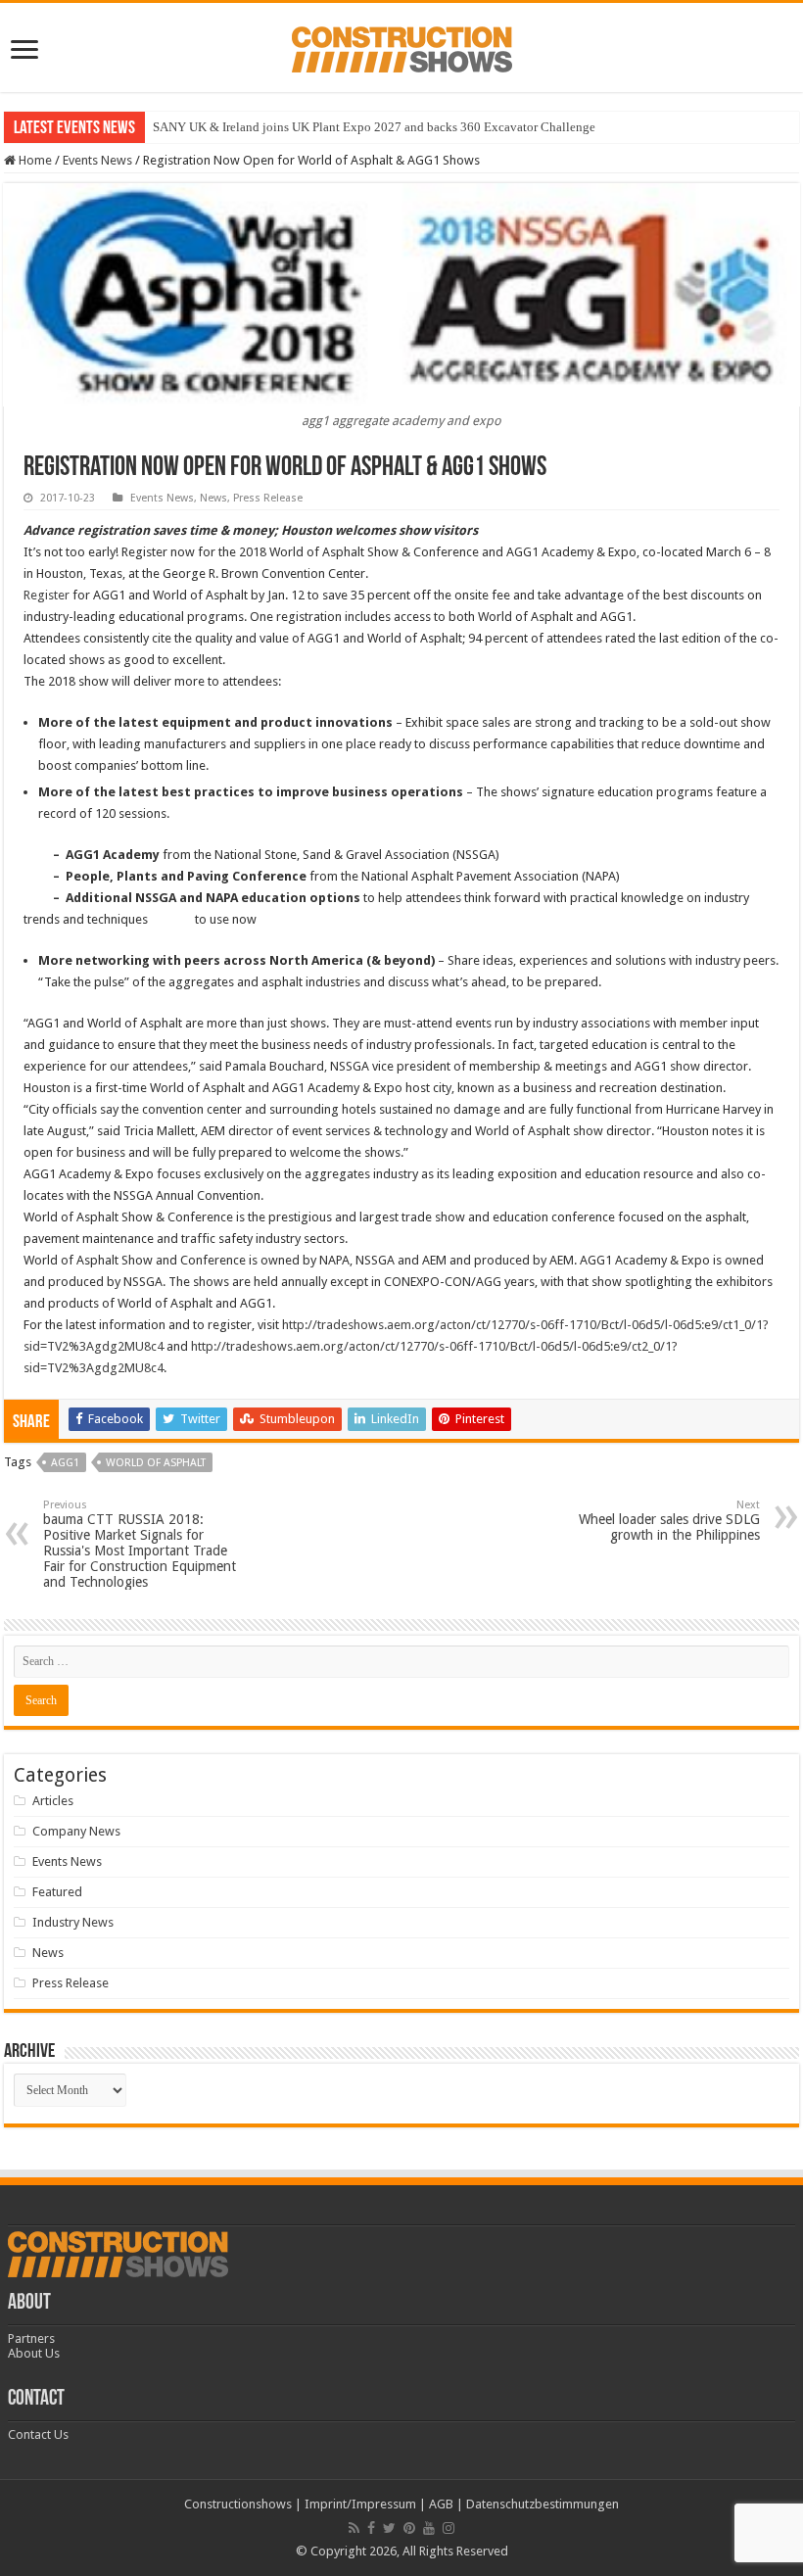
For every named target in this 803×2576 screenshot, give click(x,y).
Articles (53, 1801)
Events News (97, 160)
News (213, 498)
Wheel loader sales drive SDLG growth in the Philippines (669, 1521)
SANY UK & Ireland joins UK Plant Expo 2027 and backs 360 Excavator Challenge (374, 127)
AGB (441, 2504)
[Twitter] (389, 2528)
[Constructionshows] (402, 46)
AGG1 (65, 1463)
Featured (57, 1892)
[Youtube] (429, 2528)
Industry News (73, 1922)
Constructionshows (238, 2504)
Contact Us (38, 2434)
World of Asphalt (156, 1463)
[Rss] (354, 2528)
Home (34, 160)
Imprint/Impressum (360, 2504)
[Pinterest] (409, 2528)
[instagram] (449, 2528)
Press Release (268, 498)
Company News (76, 1831)
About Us (34, 2353)
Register (48, 595)
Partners (31, 2338)
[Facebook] (371, 2528)
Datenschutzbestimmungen (543, 2504)
